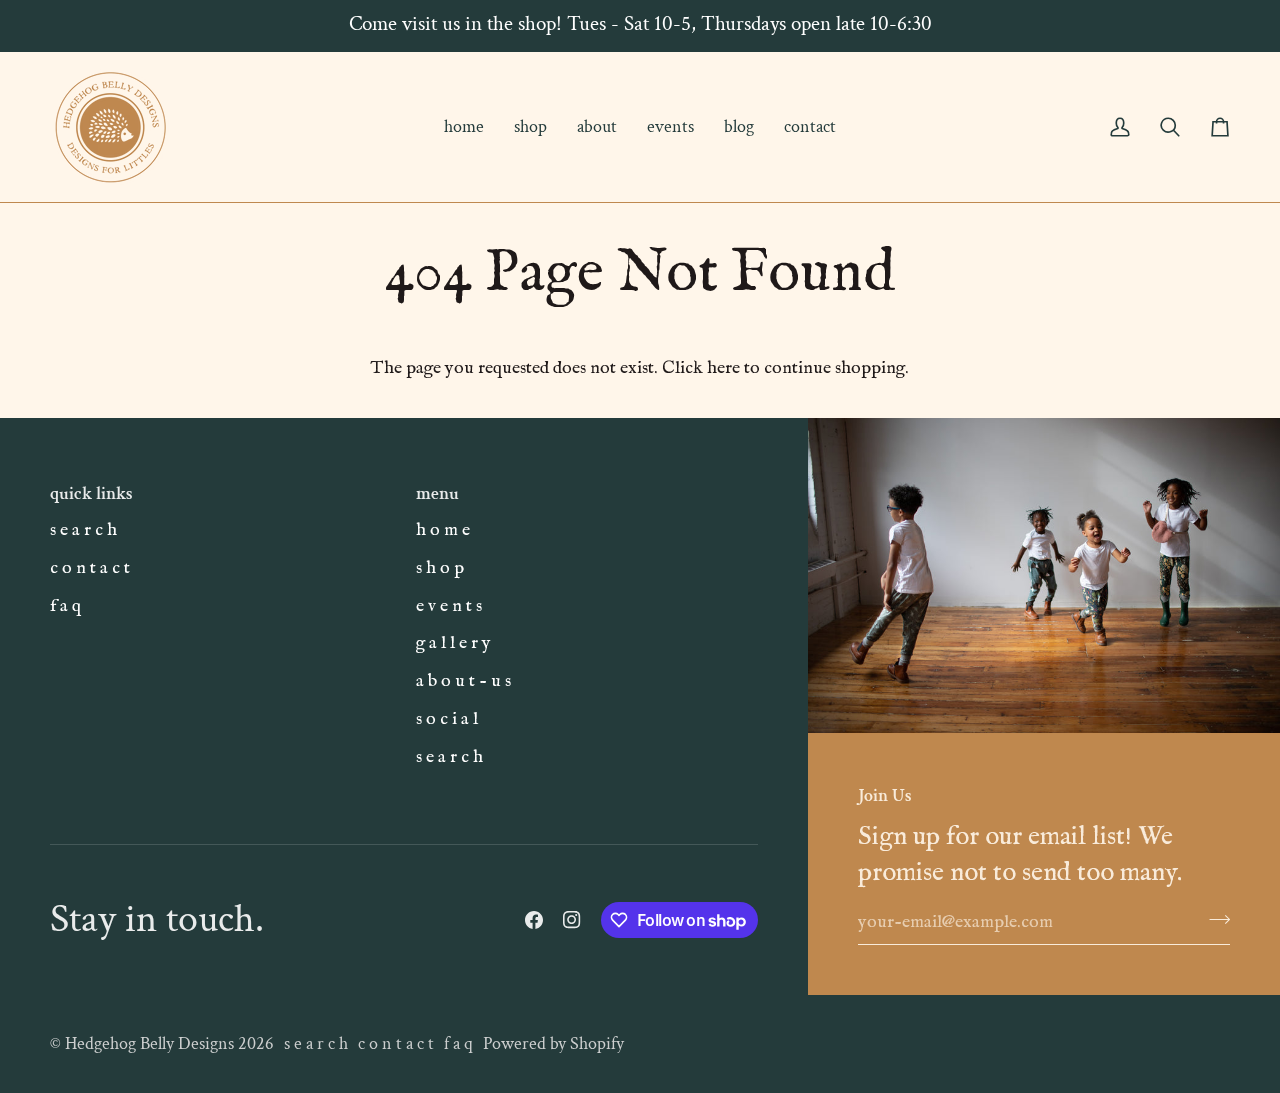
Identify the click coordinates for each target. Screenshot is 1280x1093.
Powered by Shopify (553, 1043)
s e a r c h (83, 530)
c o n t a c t (90, 568)
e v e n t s (449, 606)
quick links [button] (91, 493)
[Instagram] (572, 920)
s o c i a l (447, 719)
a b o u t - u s (463, 681)
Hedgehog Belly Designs (149, 1043)
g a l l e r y (453, 643)
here (723, 368)
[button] (530, 127)
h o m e (443, 530)
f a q (65, 606)
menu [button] (437, 493)
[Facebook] (534, 920)
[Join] (1213, 919)
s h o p (440, 568)
